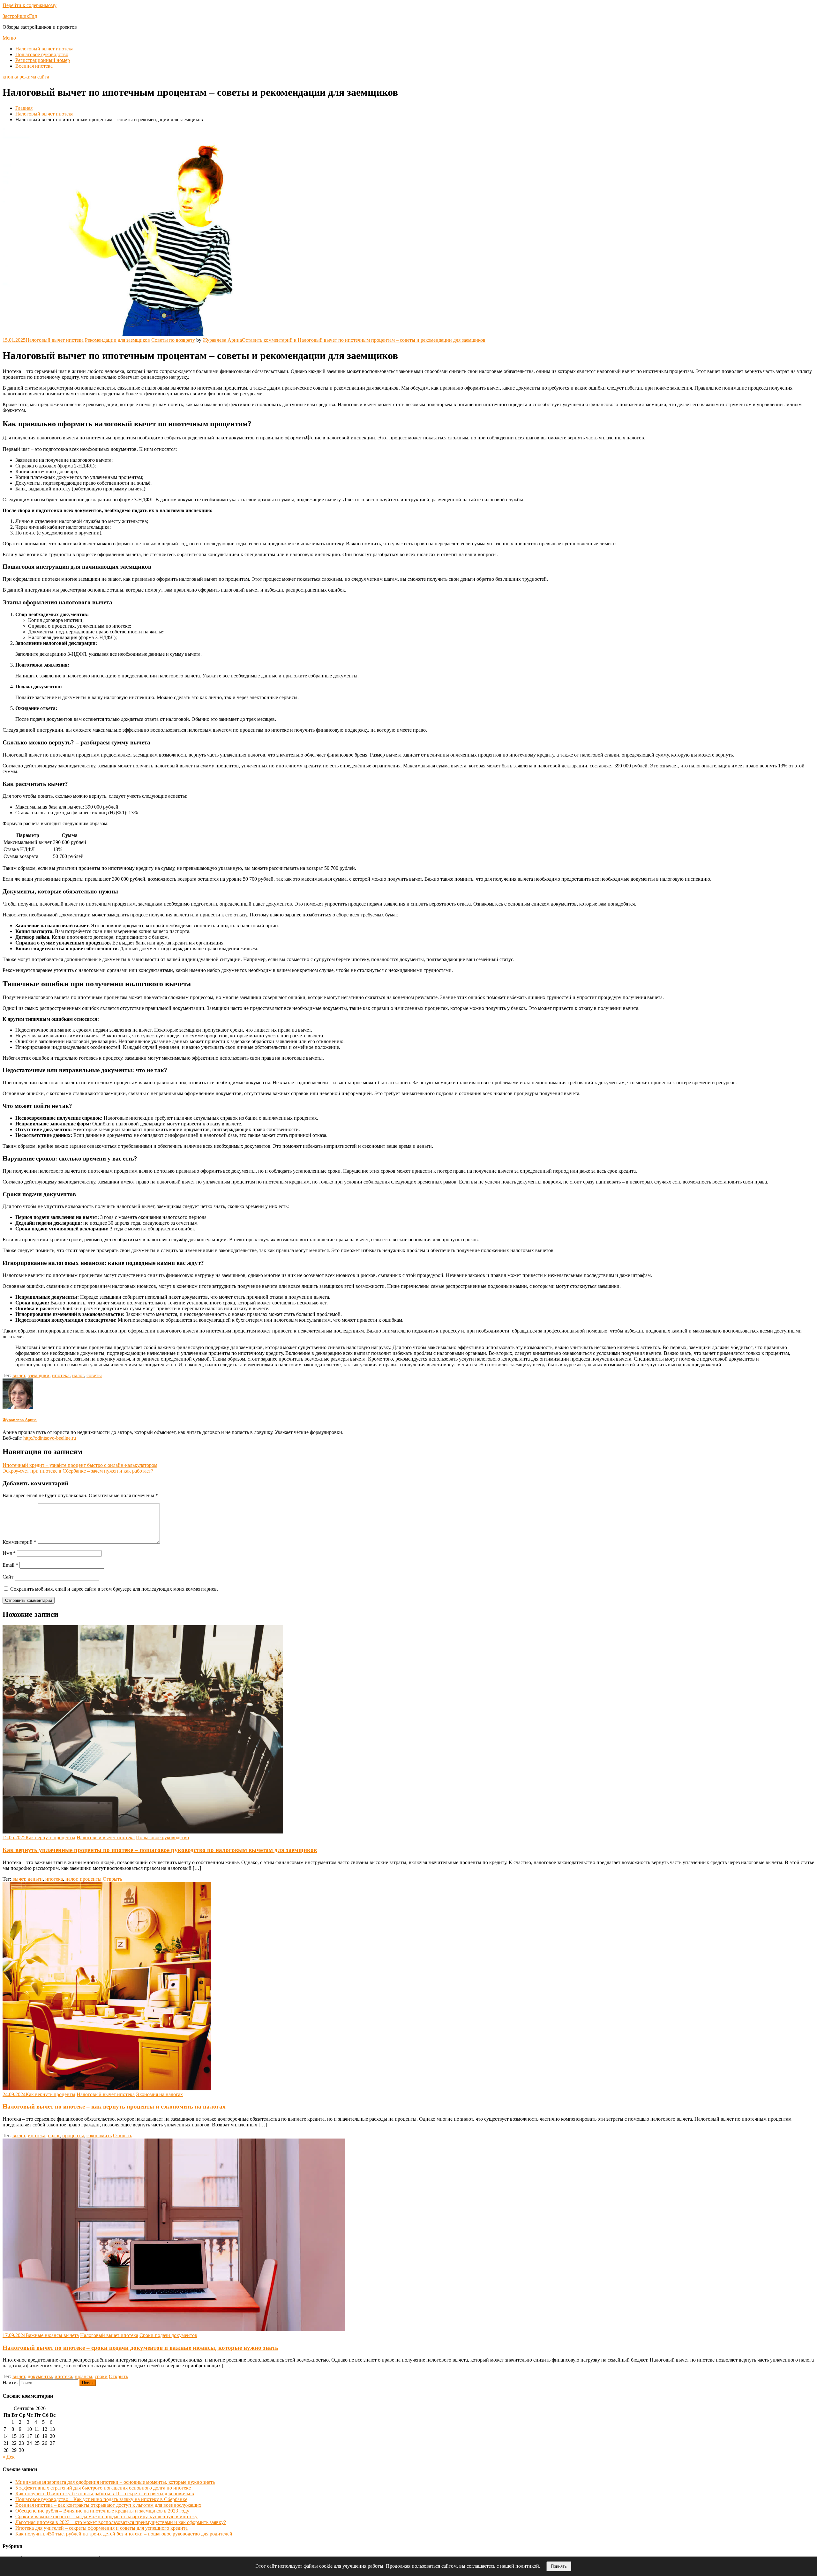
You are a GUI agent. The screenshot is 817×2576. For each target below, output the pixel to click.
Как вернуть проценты (50, 1837)
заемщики (39, 1375)
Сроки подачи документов (168, 2335)
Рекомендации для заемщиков (117, 340)
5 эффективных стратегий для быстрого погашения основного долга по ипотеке (103, 2488)
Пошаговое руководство (42, 54)
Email (10, 1565)
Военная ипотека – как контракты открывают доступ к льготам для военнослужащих (108, 2505)
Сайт (8, 1577)
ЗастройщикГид (20, 16)
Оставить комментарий (364, 340)
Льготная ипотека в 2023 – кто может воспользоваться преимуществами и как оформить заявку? (121, 2522)
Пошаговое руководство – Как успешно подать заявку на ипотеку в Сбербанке (101, 2499)
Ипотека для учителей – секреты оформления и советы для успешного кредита (101, 2528)
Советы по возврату (173, 340)
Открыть (112, 1879)
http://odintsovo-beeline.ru (50, 1438)
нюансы (83, 2376)
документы (40, 2376)
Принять (559, 2566)
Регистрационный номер (43, 60)
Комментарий (19, 1542)
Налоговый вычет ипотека (44, 49)
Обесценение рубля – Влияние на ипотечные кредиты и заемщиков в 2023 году (102, 2511)
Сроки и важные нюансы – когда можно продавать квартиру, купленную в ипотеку (106, 2516)
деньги (35, 1879)
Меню (9, 38)
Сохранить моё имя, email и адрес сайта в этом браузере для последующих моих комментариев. (114, 1589)
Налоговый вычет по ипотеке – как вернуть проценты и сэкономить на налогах (114, 2106)
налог (78, 1375)
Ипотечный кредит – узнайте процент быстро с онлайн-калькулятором (80, 1465)
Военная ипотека (34, 66)
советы (94, 1375)
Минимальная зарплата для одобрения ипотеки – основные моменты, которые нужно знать (115, 2482)
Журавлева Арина (222, 340)
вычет (19, 1375)
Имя (9, 1553)
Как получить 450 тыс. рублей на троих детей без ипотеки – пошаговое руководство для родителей (124, 2534)
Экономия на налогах (159, 2094)
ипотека (61, 1375)
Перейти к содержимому (30, 5)
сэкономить (99, 2135)
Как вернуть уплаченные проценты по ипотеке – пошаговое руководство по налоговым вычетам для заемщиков (160, 1850)
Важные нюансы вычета (52, 2335)
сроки (101, 2376)
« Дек (9, 2457)
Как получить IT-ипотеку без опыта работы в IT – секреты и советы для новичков (105, 2494)
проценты (91, 1879)
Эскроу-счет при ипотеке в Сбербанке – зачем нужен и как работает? (78, 1471)
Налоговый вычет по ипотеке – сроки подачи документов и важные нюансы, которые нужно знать (140, 2348)
